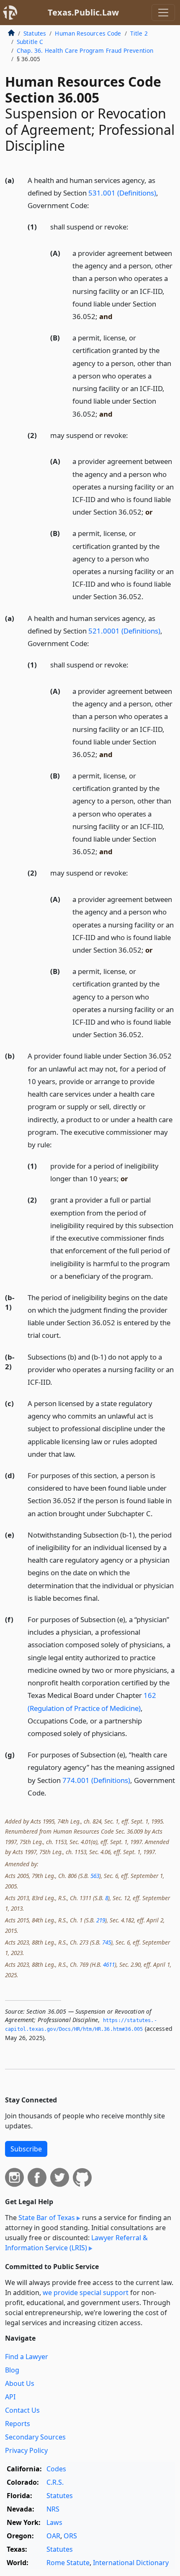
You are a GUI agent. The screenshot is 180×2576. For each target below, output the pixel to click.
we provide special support (86, 2293)
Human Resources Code (88, 33)
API (10, 2397)
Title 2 (139, 33)
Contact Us (22, 2410)
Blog (12, 2370)
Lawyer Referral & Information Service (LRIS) (76, 2243)
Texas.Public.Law (83, 12)
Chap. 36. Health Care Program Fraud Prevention (85, 50)
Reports (18, 2424)
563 (95, 1876)
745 (107, 1942)
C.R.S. (55, 2482)
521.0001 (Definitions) (124, 631)
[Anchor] (94, 205)
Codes (56, 2469)
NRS (53, 2509)
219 (101, 1920)
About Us (20, 2383)
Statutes (35, 33)
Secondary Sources (35, 2437)
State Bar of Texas (47, 2218)
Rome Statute (68, 2563)
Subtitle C (30, 42)
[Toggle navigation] (163, 13)
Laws (54, 2522)
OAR (53, 2536)
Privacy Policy (26, 2450)
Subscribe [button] (26, 2149)
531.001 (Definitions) (122, 193)
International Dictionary (131, 2563)
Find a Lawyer (27, 2357)
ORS (70, 2536)
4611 (109, 1964)
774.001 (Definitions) (96, 1780)
